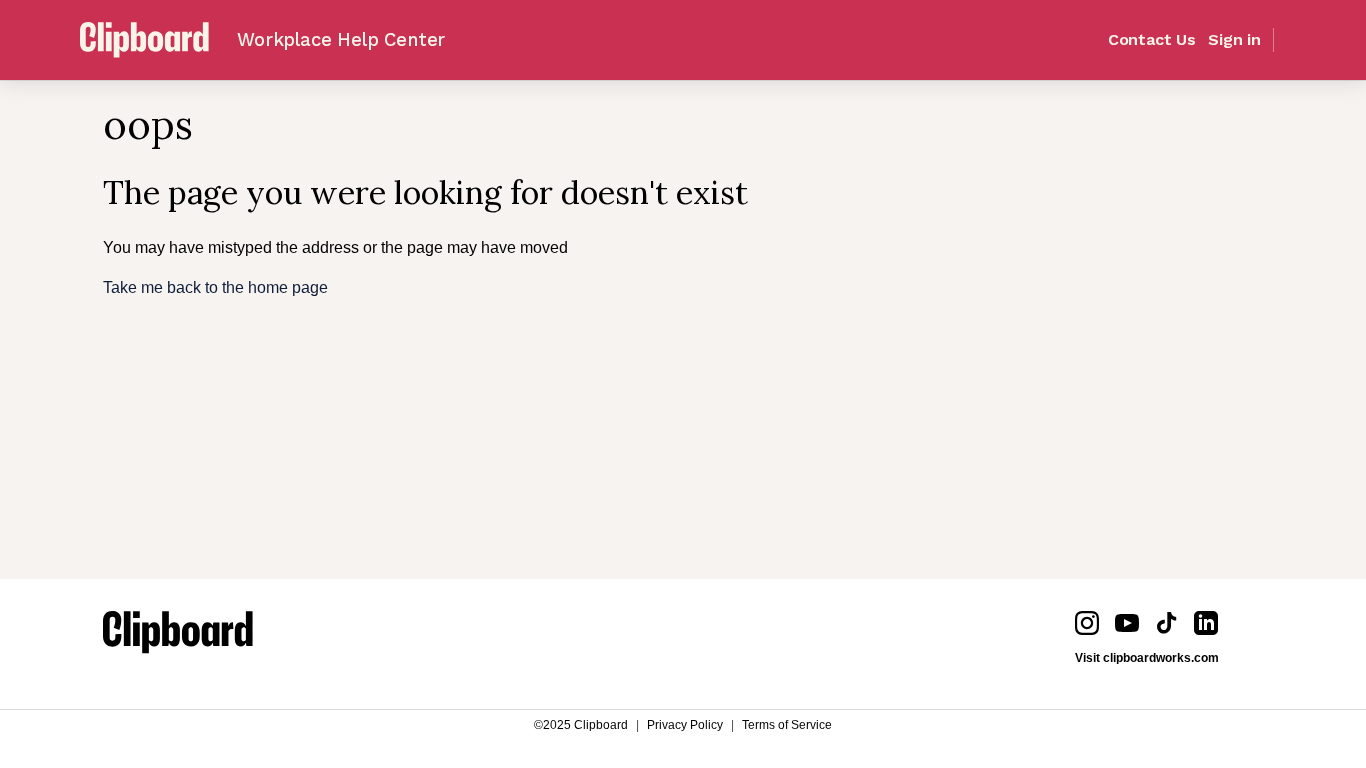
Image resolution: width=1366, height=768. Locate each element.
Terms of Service (787, 725)
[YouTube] (1127, 623)
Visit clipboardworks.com (1147, 658)
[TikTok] (1166, 623)
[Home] (178, 636)
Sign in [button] (1234, 40)
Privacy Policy (685, 725)
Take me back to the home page (215, 287)
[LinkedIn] (1206, 623)
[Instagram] (1087, 623)
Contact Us (1152, 40)
